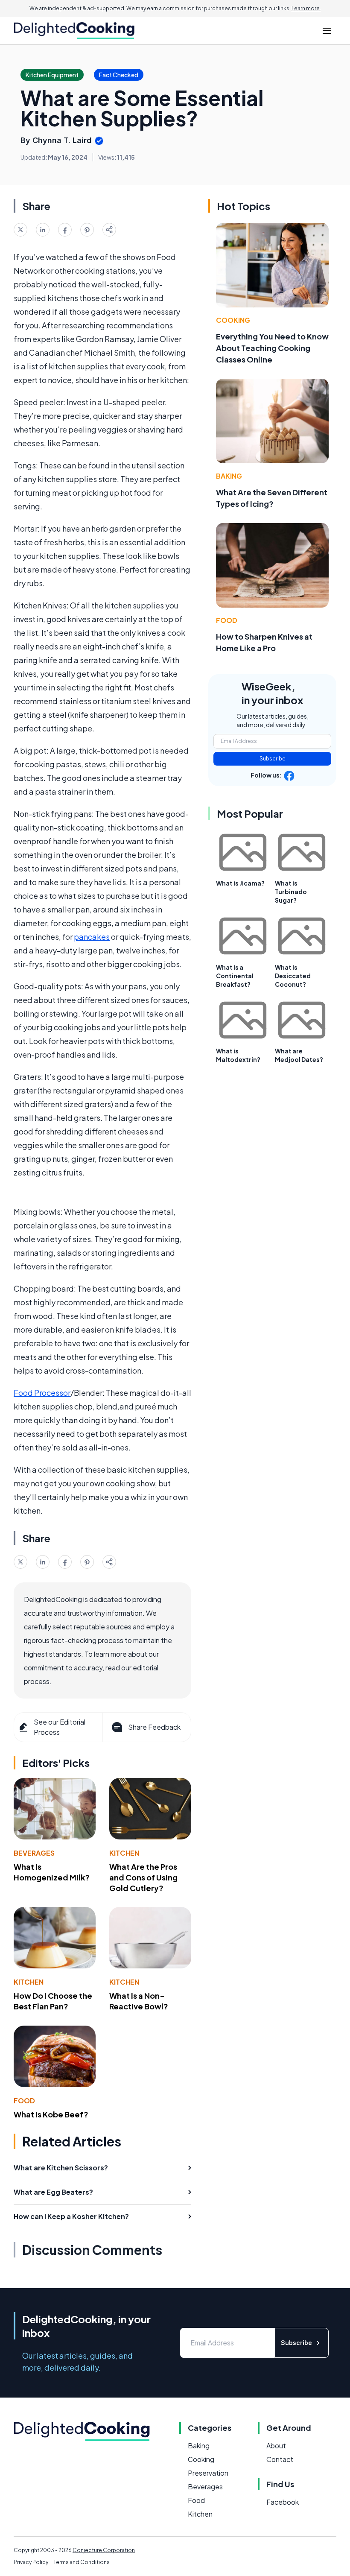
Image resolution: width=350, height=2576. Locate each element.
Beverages (34, 1853)
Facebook (283, 2502)
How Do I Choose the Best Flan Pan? (53, 2001)
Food (24, 2101)
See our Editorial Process (60, 1727)
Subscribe (273, 759)
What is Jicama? (240, 883)
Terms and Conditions (82, 2562)
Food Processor (42, 1393)
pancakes (92, 937)
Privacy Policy (31, 2562)
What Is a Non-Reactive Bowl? (139, 2001)
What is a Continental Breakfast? (235, 976)
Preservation (208, 2473)
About (276, 2446)
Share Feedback (154, 1727)
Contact (280, 2459)
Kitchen (124, 1853)
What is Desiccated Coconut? (293, 976)
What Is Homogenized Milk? (52, 1872)
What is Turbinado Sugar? (291, 892)
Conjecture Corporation (104, 2550)
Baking (229, 476)
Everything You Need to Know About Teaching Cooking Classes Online (272, 348)
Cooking (233, 320)
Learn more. (306, 8)
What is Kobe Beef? (51, 2114)
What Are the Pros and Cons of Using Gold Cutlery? (143, 1877)
